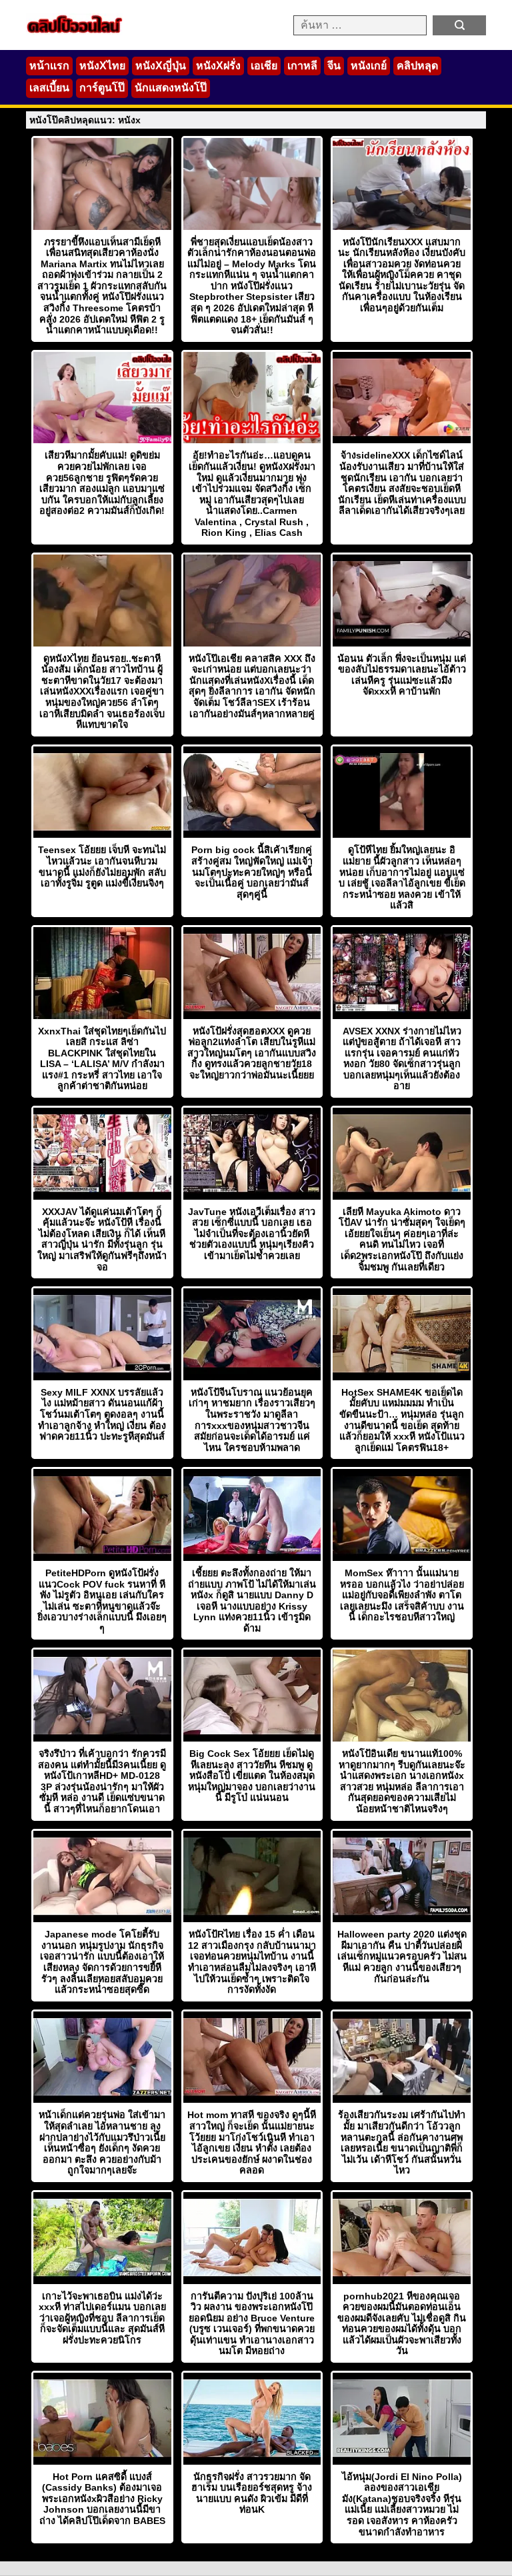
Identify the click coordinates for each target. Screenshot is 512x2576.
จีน (334, 66)
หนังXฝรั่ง (218, 66)
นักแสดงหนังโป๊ (171, 88)
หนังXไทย (102, 66)
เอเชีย (264, 66)
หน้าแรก (49, 66)
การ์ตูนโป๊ (102, 88)
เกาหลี (302, 66)
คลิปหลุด (417, 66)
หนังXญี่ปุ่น (161, 66)
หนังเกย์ (369, 66)
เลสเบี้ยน (49, 88)
